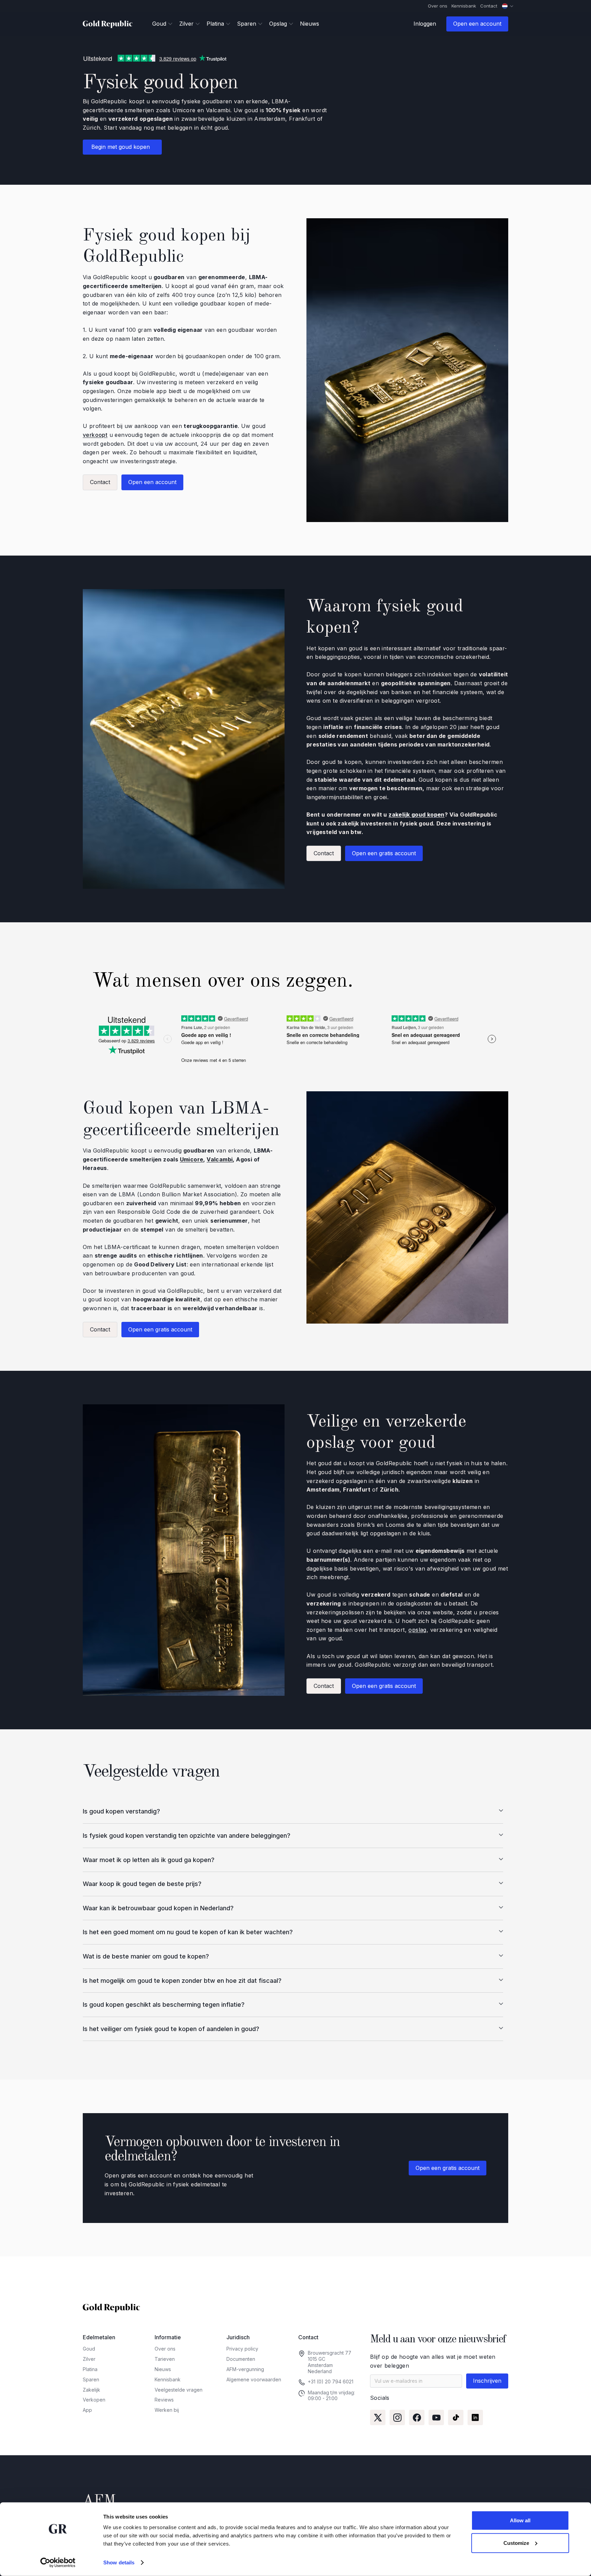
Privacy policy (242, 2349)
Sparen (91, 2379)
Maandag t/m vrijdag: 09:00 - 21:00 (332, 2396)
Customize (516, 2543)
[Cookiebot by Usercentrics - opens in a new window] (58, 2563)
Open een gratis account (384, 853)
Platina (90, 2369)
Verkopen (94, 2400)
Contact (489, 6)
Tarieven (165, 2359)
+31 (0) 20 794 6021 (331, 2382)
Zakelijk (91, 2390)
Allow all (520, 2520)
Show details (119, 2562)
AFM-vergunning (245, 2369)
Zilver (89, 2359)
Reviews (164, 2400)
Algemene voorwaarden (254, 2379)
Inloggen (425, 24)
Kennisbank (464, 6)
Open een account (477, 24)
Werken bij (167, 2410)
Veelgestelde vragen (179, 2390)
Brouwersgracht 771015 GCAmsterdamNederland (330, 2362)
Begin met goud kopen (122, 147)
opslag (417, 1630)
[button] (162, 24)
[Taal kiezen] (508, 6)
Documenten (241, 2359)
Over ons (438, 6)
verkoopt (95, 435)
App (87, 2410)
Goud (89, 2349)
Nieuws (310, 24)
